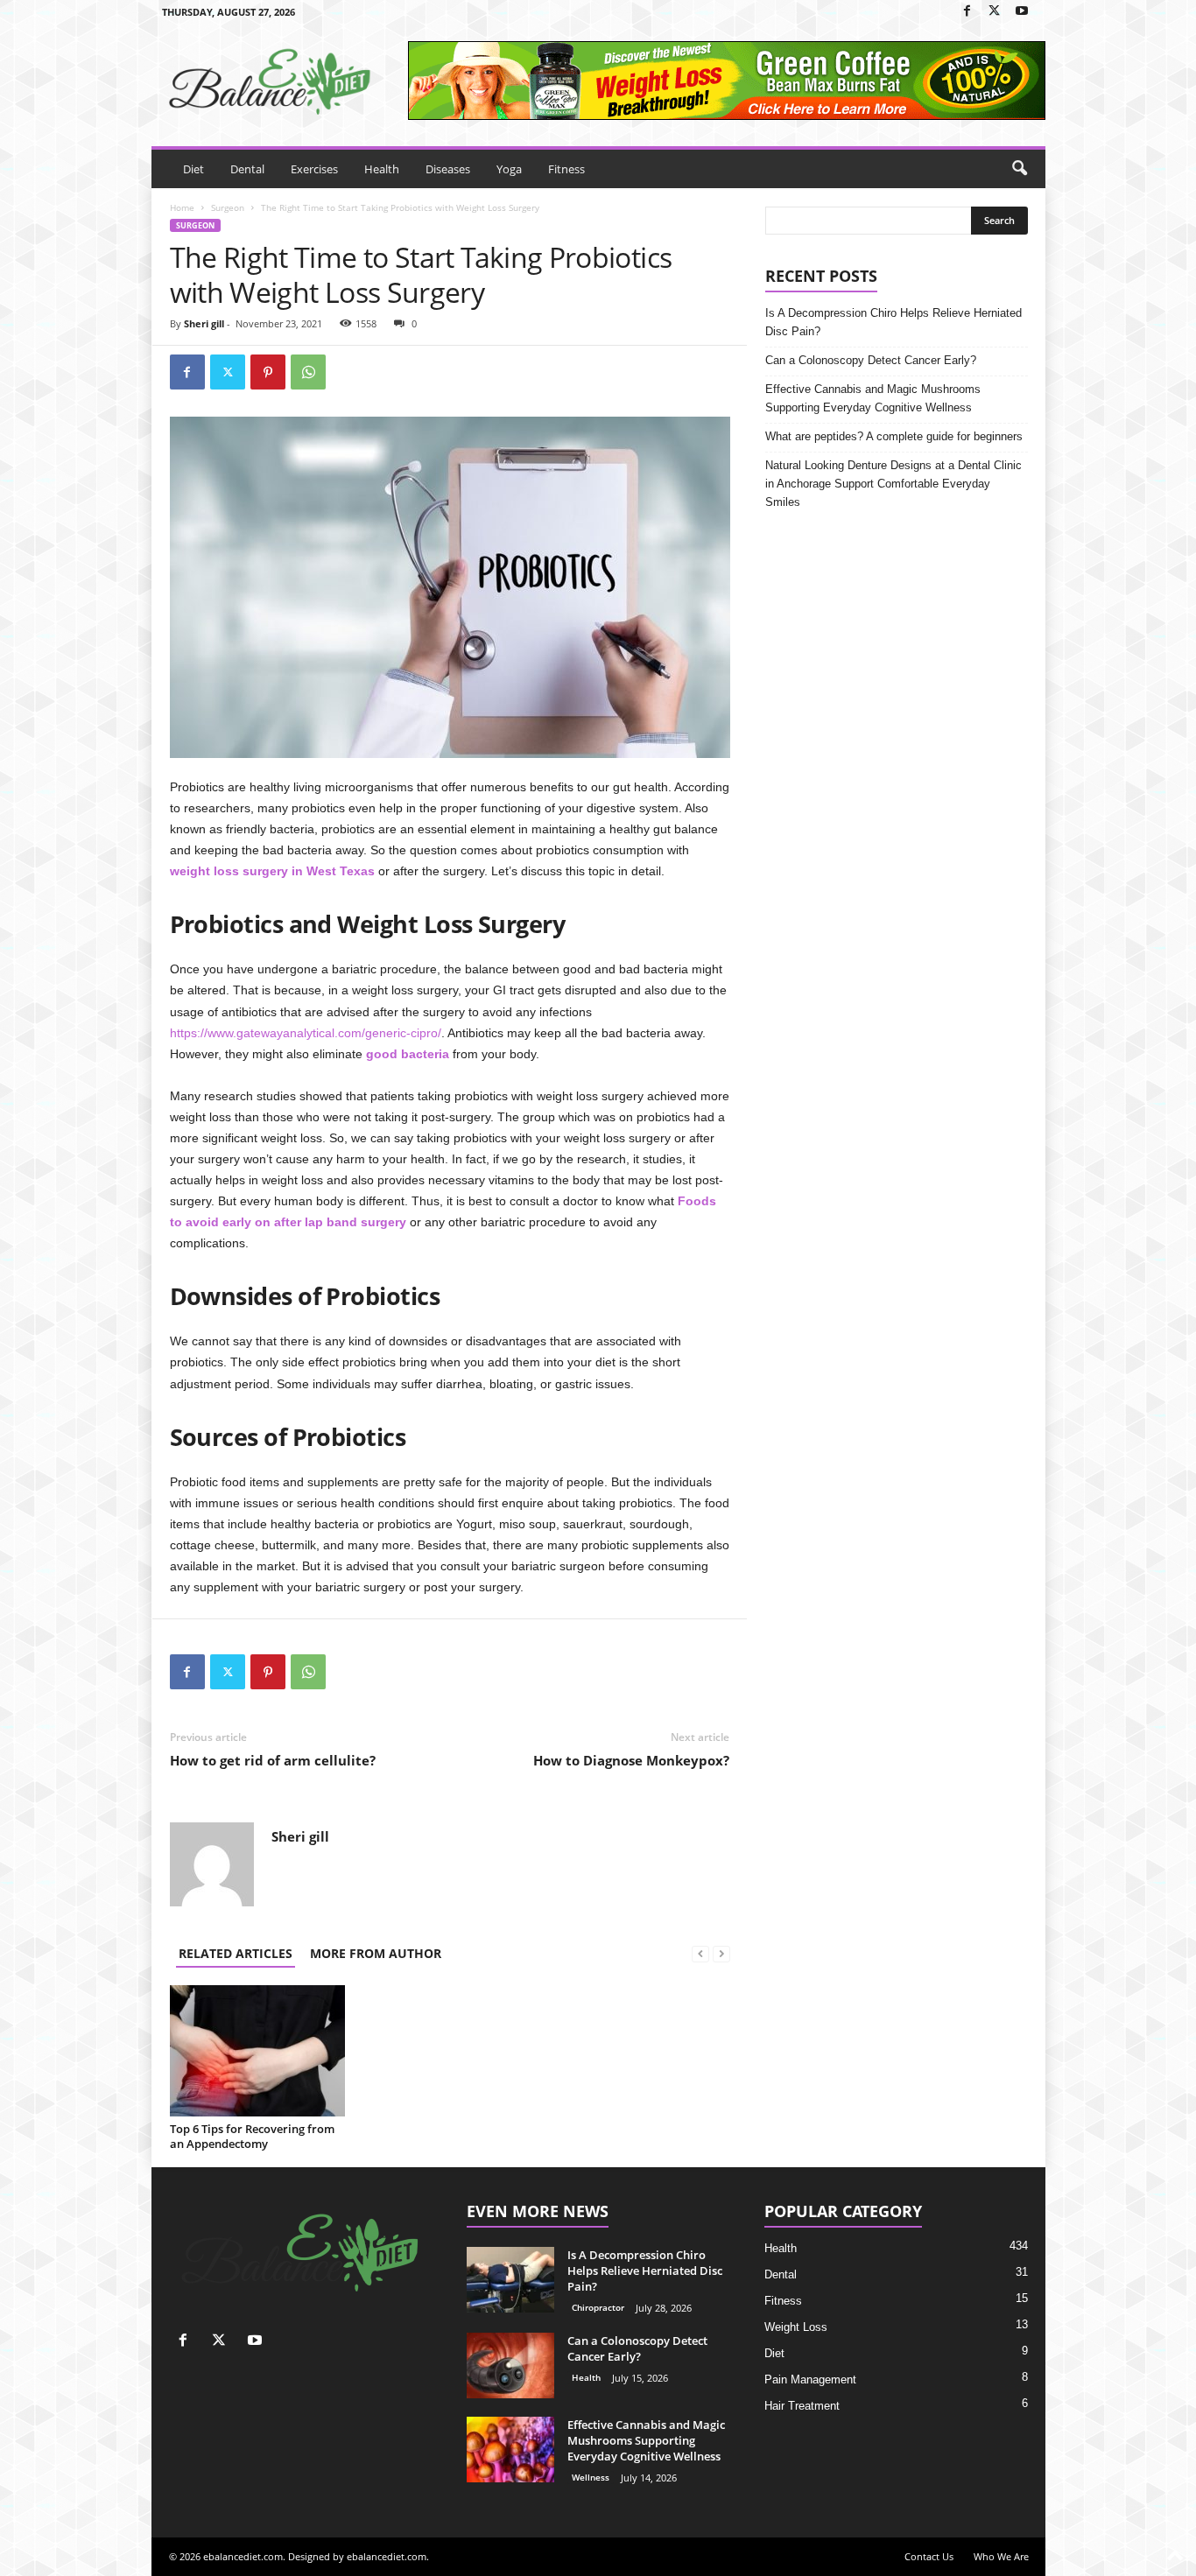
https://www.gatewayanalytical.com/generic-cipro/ (306, 1033)
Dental (247, 169)
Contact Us (929, 2556)
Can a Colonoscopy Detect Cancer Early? (871, 360)
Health (382, 169)
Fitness (566, 169)
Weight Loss (796, 2327)
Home (182, 207)
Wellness (591, 2477)
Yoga (509, 169)
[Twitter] (995, 12)
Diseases (448, 169)
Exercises (314, 169)
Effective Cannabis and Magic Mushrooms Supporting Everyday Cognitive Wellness (873, 398)
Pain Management (810, 2379)
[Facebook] (967, 12)
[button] (1019, 169)
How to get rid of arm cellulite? (273, 1760)
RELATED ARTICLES (236, 1953)
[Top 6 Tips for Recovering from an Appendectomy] (257, 2051)
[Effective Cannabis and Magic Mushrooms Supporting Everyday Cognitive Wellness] (510, 2450)
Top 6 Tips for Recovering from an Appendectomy (252, 2136)
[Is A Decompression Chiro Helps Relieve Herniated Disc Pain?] (510, 2280)
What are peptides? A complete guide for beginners (894, 436)
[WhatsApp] (308, 372)
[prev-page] (700, 1953)
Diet (193, 169)
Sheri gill (204, 323)
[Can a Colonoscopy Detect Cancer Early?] (510, 2365)
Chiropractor (598, 2307)
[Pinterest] (268, 372)
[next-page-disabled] (721, 1953)
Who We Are (1001, 2556)
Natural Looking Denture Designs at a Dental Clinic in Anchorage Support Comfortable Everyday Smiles (893, 484)
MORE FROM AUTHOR (376, 1953)
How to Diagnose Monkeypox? (631, 1760)
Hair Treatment (802, 2406)
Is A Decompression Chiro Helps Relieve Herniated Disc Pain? (893, 322)
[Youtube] (1022, 12)
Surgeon (228, 207)
